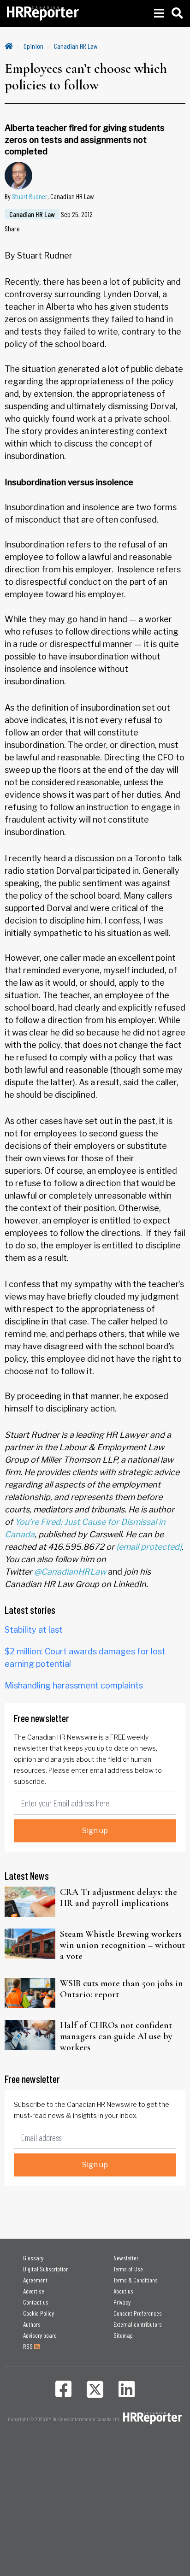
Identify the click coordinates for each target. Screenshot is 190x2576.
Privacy (122, 2302)
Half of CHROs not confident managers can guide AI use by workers (116, 2036)
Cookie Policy (39, 2313)
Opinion (33, 46)
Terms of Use (128, 2269)
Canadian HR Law (76, 46)
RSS (29, 2346)
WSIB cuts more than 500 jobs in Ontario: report (122, 1989)
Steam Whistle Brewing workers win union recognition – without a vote (122, 1945)
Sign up (95, 1831)
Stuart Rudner (30, 196)
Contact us (36, 2302)
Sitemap (123, 2335)
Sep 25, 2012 (77, 214)
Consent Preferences (138, 2313)
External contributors (138, 2324)
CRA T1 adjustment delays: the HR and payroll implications (119, 1898)
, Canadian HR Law (71, 196)
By (49, 196)
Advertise (34, 2291)
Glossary (33, 2258)
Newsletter (126, 2258)
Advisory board (40, 2335)
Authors (32, 2324)
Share (12, 228)
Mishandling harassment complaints (74, 1685)
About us (123, 2291)
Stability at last (34, 1630)
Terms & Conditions (136, 2280)
